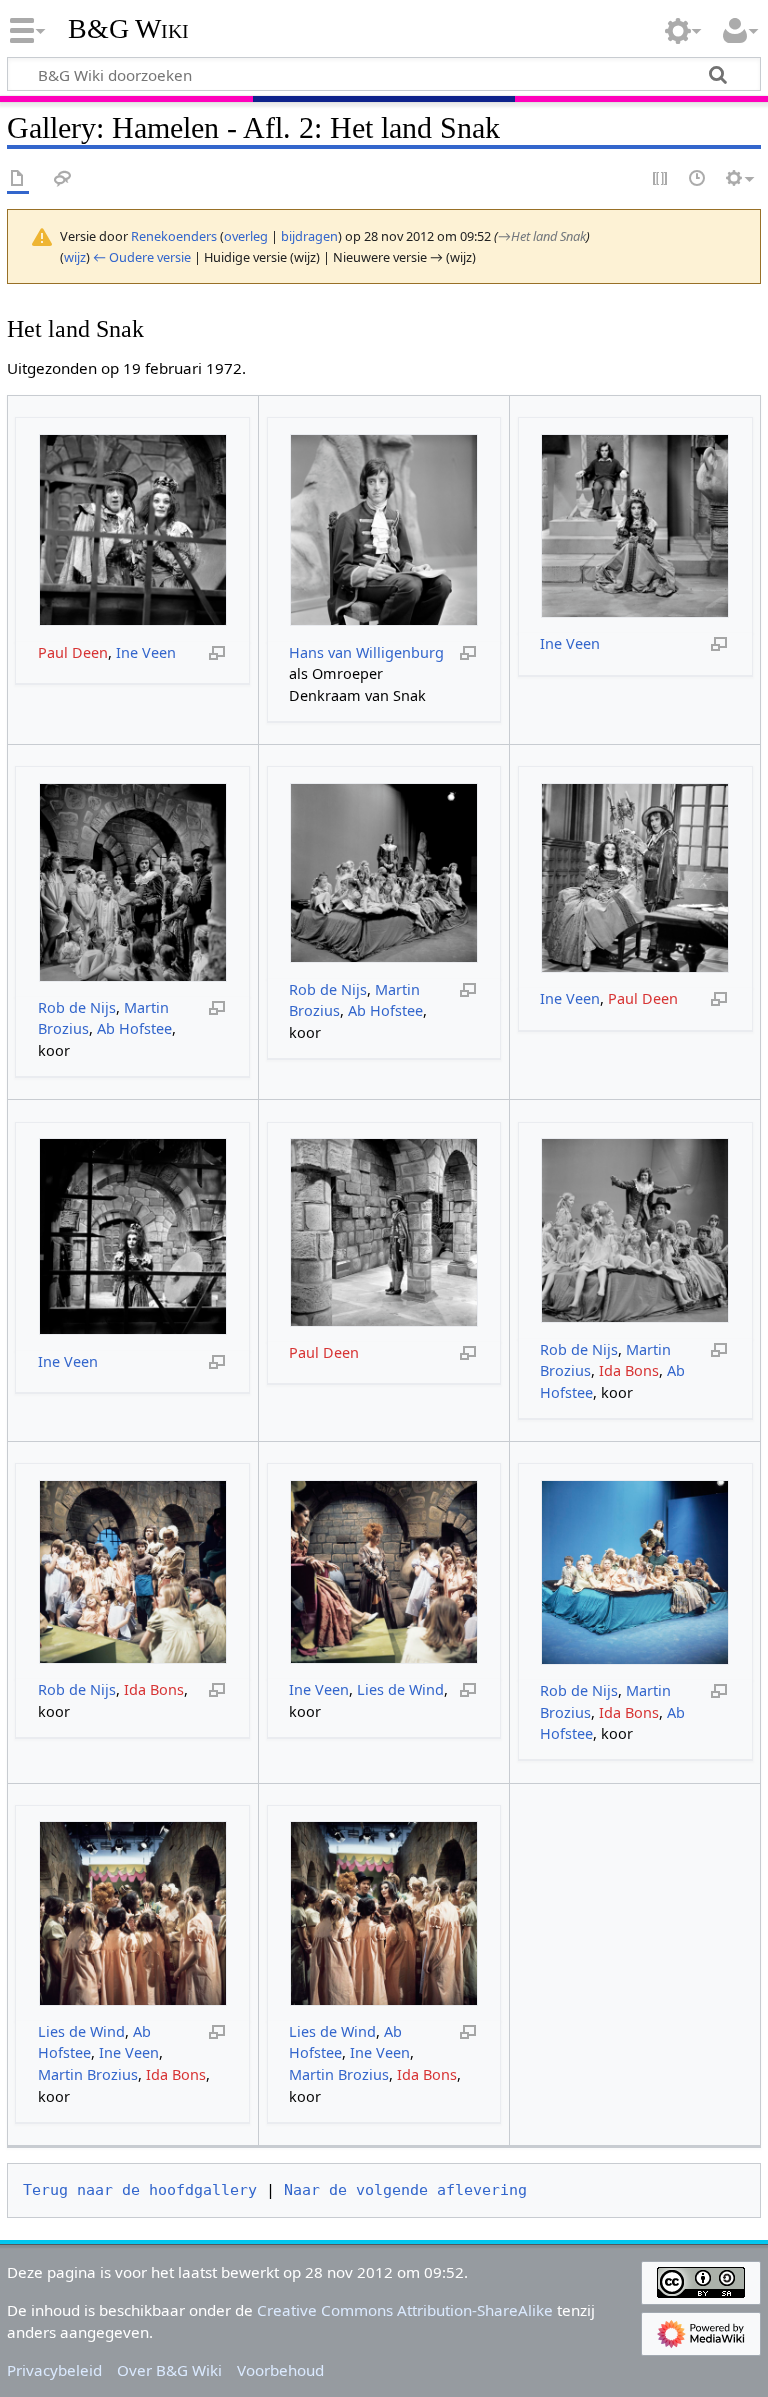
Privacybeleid (54, 2370)
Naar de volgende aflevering (405, 2190)
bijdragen (309, 236)
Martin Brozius (88, 2074)
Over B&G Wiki (169, 2370)
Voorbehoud (280, 2370)
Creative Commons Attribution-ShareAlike (405, 2310)
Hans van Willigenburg (366, 652)
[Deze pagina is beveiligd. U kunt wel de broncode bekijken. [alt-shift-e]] (661, 179)
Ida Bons (629, 1370)
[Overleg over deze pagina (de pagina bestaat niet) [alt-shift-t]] (63, 179)
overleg (246, 236)
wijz (75, 257)
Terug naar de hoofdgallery (140, 2190)
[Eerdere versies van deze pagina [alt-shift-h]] (698, 179)
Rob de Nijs (77, 1007)
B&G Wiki (128, 29)
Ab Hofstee (134, 1028)
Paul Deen (73, 652)
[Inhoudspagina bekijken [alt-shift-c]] (18, 179)
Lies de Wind (400, 1689)
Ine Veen (146, 652)
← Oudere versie (142, 257)
